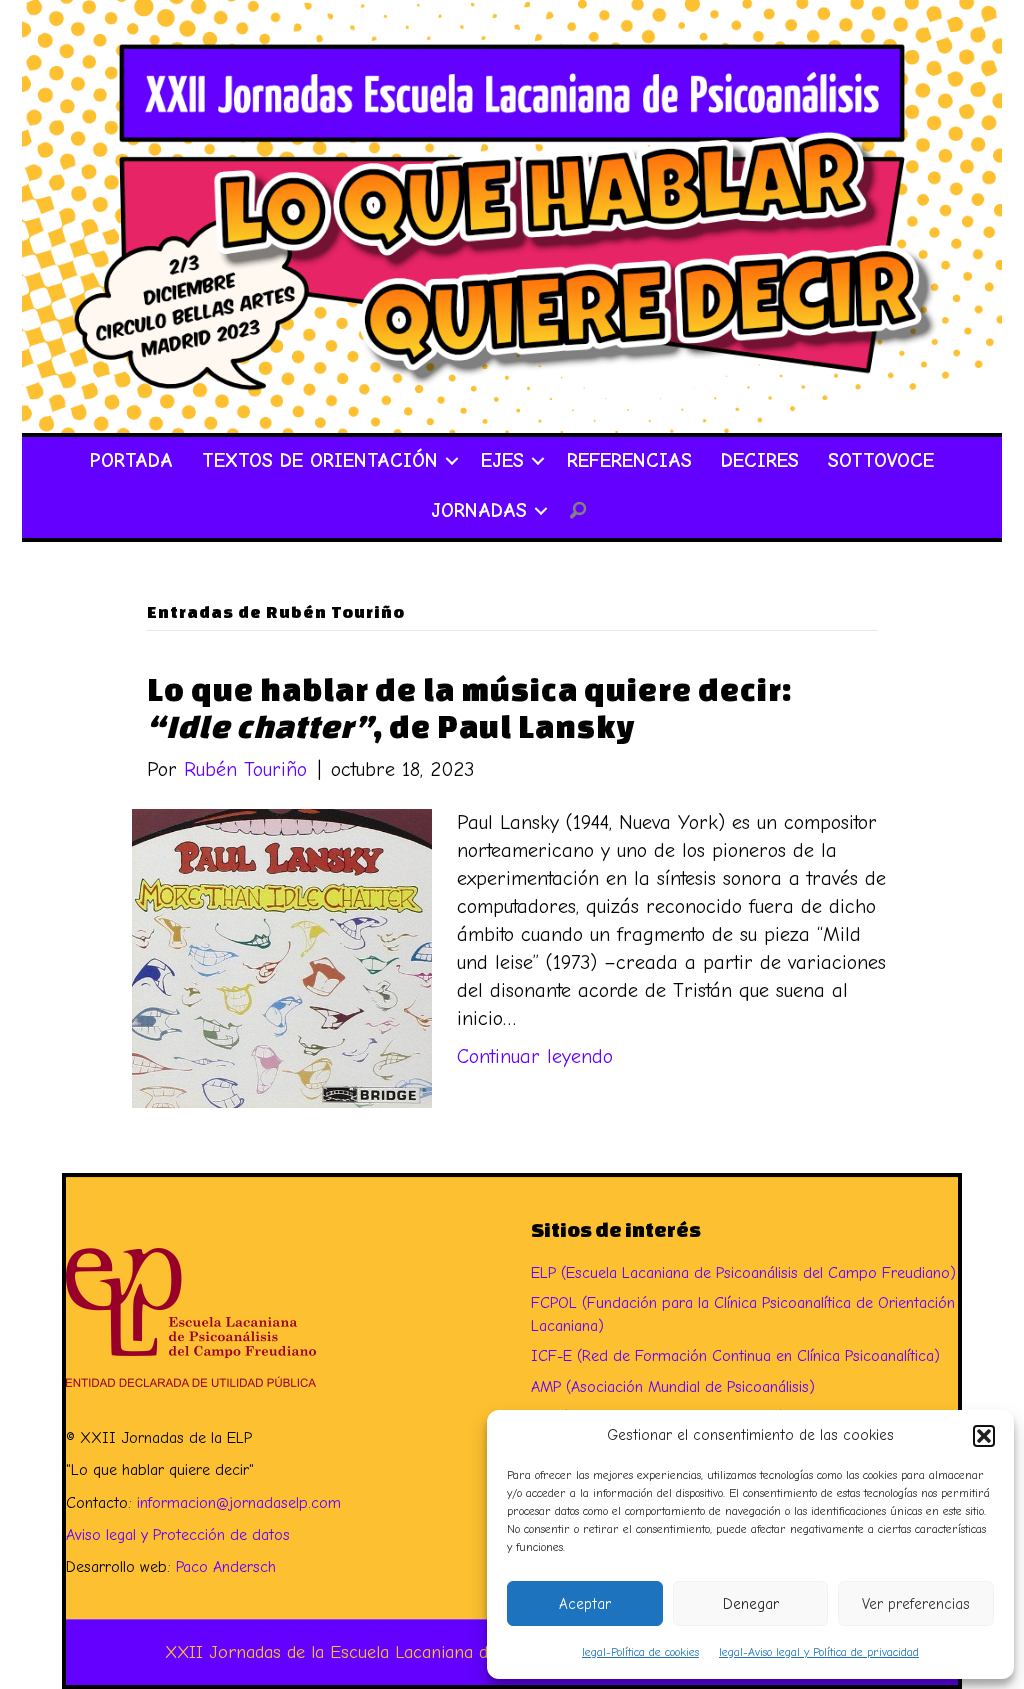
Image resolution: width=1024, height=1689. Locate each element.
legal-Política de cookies (640, 1652)
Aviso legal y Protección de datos (178, 1535)
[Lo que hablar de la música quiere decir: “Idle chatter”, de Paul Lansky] (282, 956)
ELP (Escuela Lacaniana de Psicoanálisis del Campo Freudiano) (743, 1273)
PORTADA (131, 460)
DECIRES (760, 460)
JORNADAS (479, 510)
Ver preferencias (916, 1604)
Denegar (751, 1604)
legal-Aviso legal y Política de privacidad (819, 1652)
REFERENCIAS (629, 460)
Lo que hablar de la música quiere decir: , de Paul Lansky (469, 707)
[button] (984, 1436)
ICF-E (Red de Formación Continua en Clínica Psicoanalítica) (735, 1356)
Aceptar (585, 1604)
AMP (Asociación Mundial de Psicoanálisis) (673, 1387)
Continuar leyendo (535, 1056)
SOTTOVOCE (881, 460)
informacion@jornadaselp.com (239, 1503)
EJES (502, 460)
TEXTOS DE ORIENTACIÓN (320, 460)
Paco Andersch (226, 1567)
